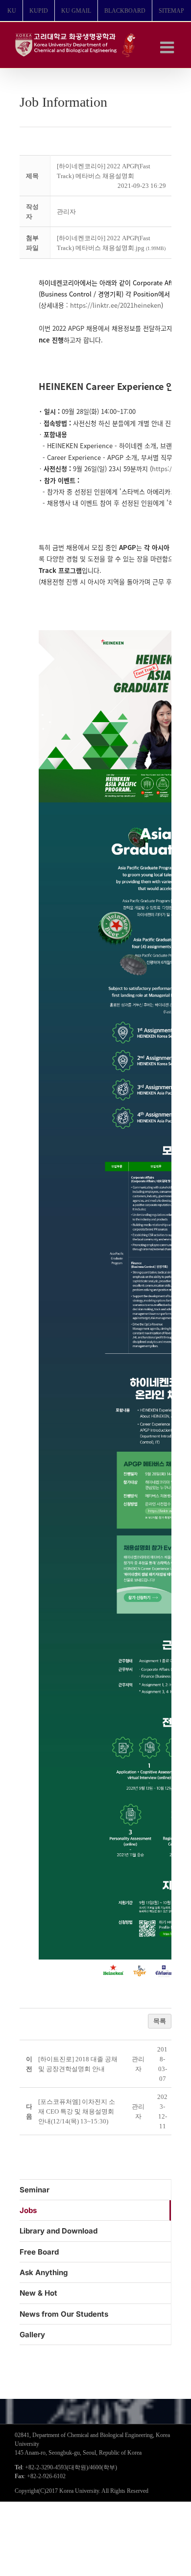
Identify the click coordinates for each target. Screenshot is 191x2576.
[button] (66, 212)
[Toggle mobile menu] (168, 47)
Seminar (35, 2190)
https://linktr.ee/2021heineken (116, 305)
